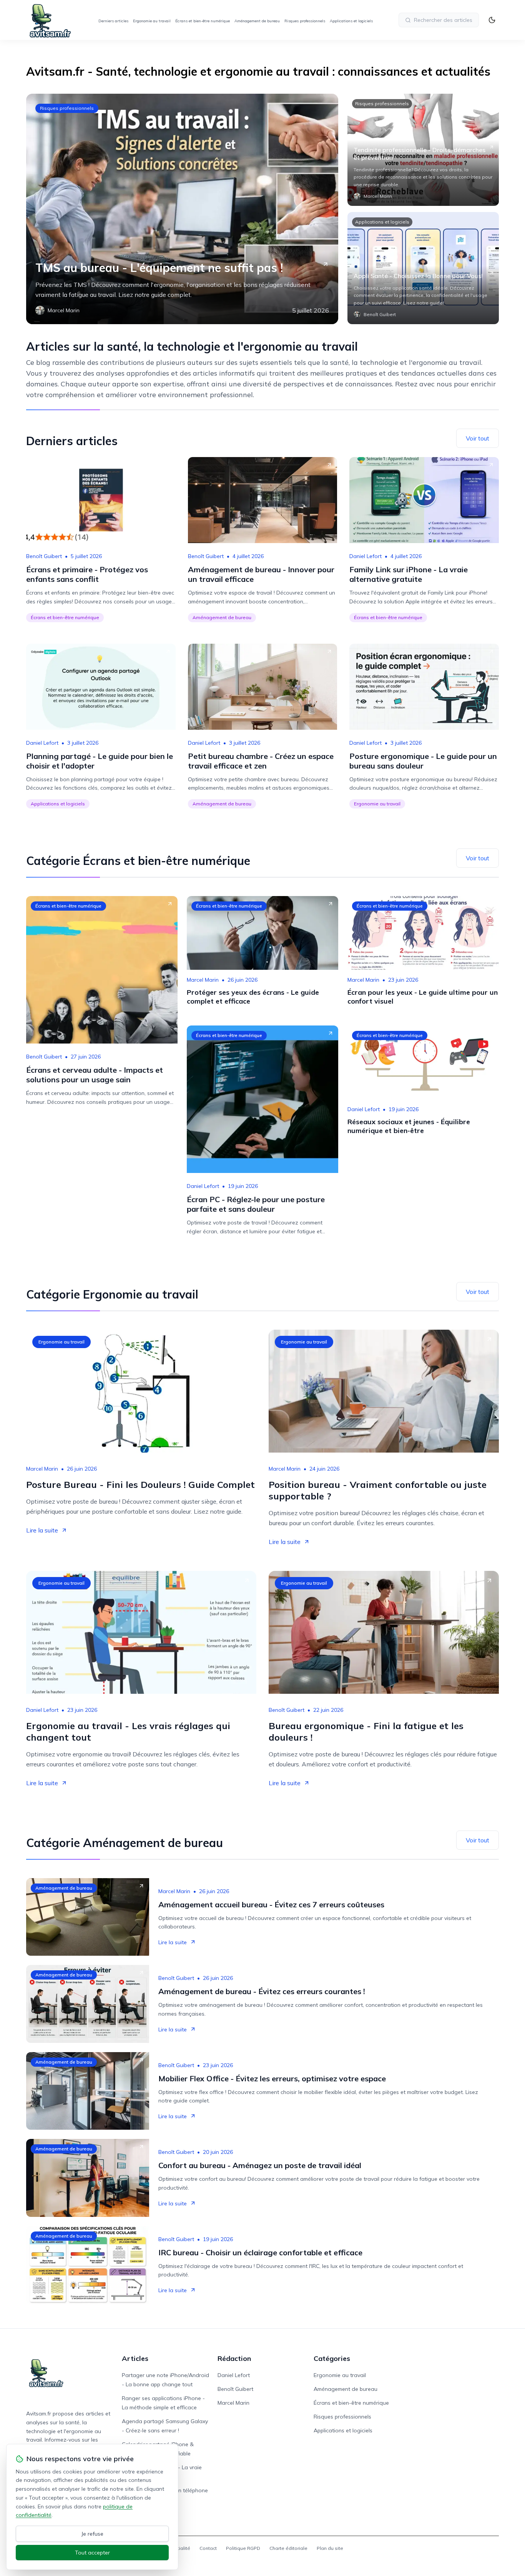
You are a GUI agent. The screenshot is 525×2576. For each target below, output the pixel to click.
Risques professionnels (305, 21)
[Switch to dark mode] (492, 20)
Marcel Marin (203, 980)
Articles (135, 2358)
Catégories (332, 2358)
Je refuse (92, 2534)
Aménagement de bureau (257, 21)
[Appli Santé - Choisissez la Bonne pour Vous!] (423, 268)
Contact (208, 2548)
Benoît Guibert (44, 556)
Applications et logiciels (351, 21)
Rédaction (234, 2358)
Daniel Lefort (366, 556)
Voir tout (478, 438)
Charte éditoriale (288, 2548)
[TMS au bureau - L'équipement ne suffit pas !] (182, 209)
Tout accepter (92, 2553)
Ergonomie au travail (152, 21)
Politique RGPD (243, 2548)
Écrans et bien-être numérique (203, 21)
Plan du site (330, 2548)
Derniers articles (113, 21)
